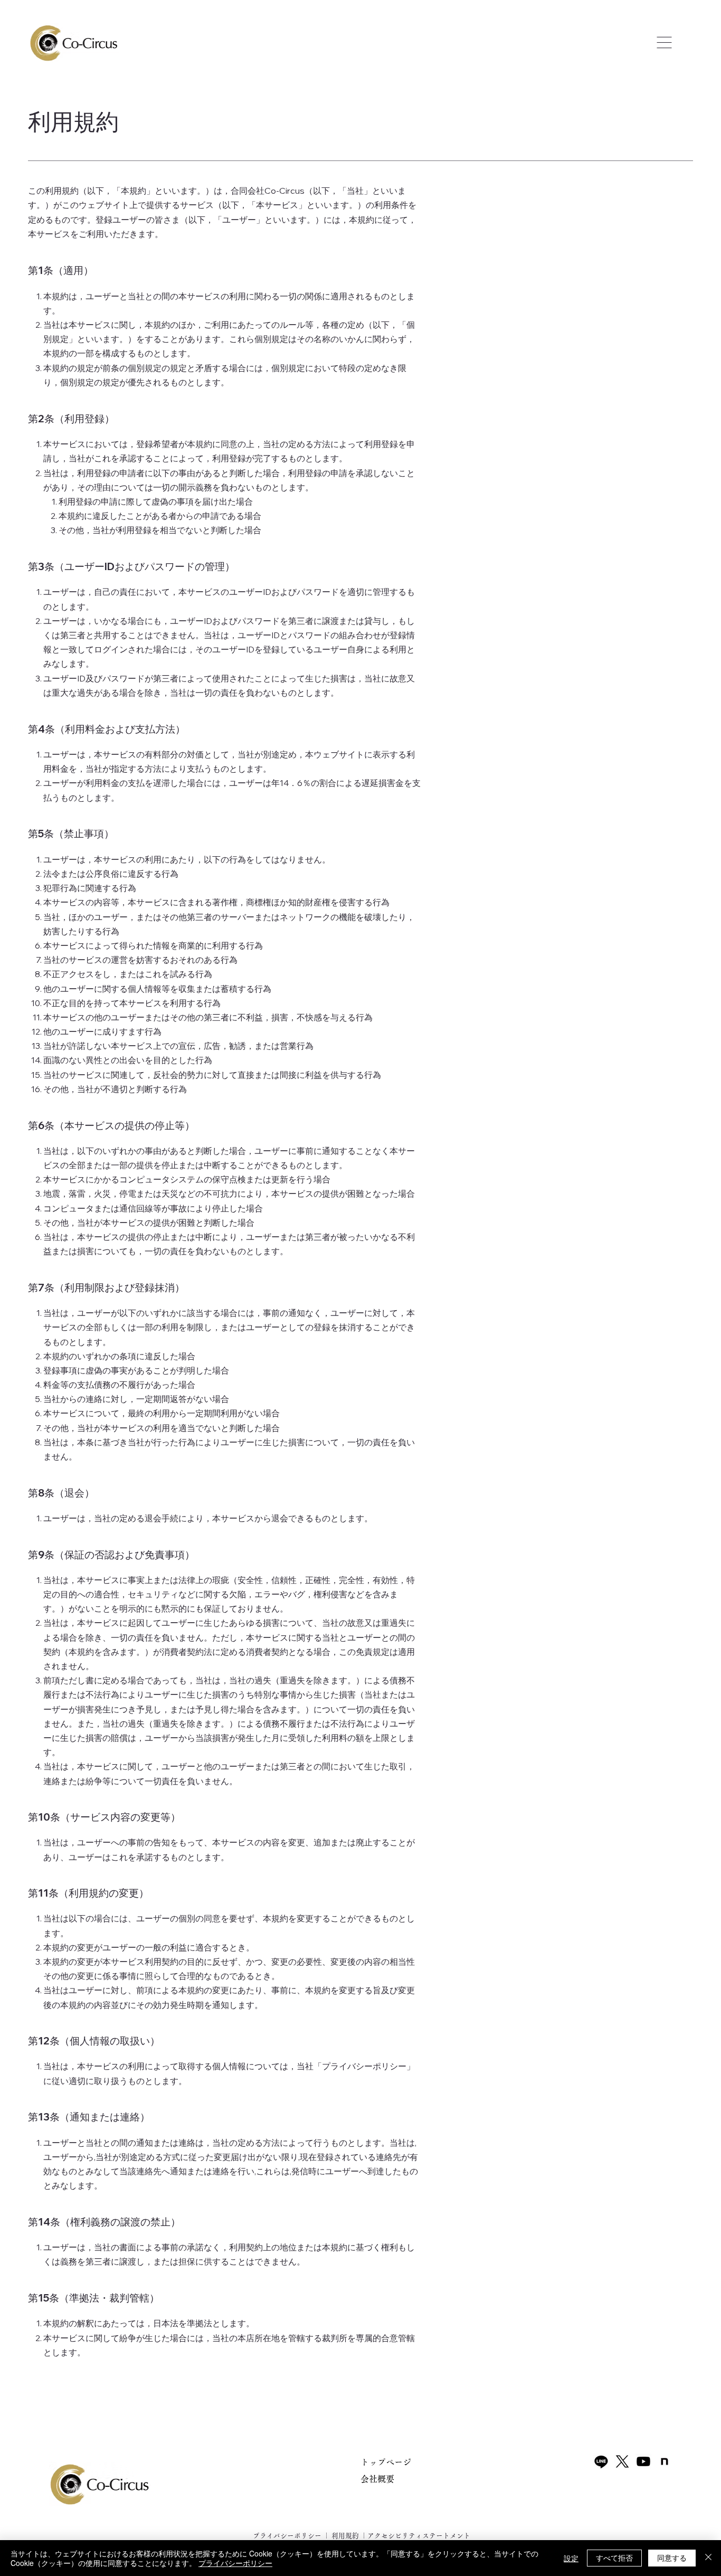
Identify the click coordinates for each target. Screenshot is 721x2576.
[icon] (665, 2461)
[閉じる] (708, 2558)
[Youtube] (643, 2461)
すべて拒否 (614, 2558)
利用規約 (345, 2536)
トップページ (386, 2462)
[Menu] (665, 43)
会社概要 (377, 2479)
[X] (622, 2461)
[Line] (601, 2461)
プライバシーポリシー (286, 2536)
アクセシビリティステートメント (419, 2536)
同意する (672, 2558)
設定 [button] (571, 2558)
